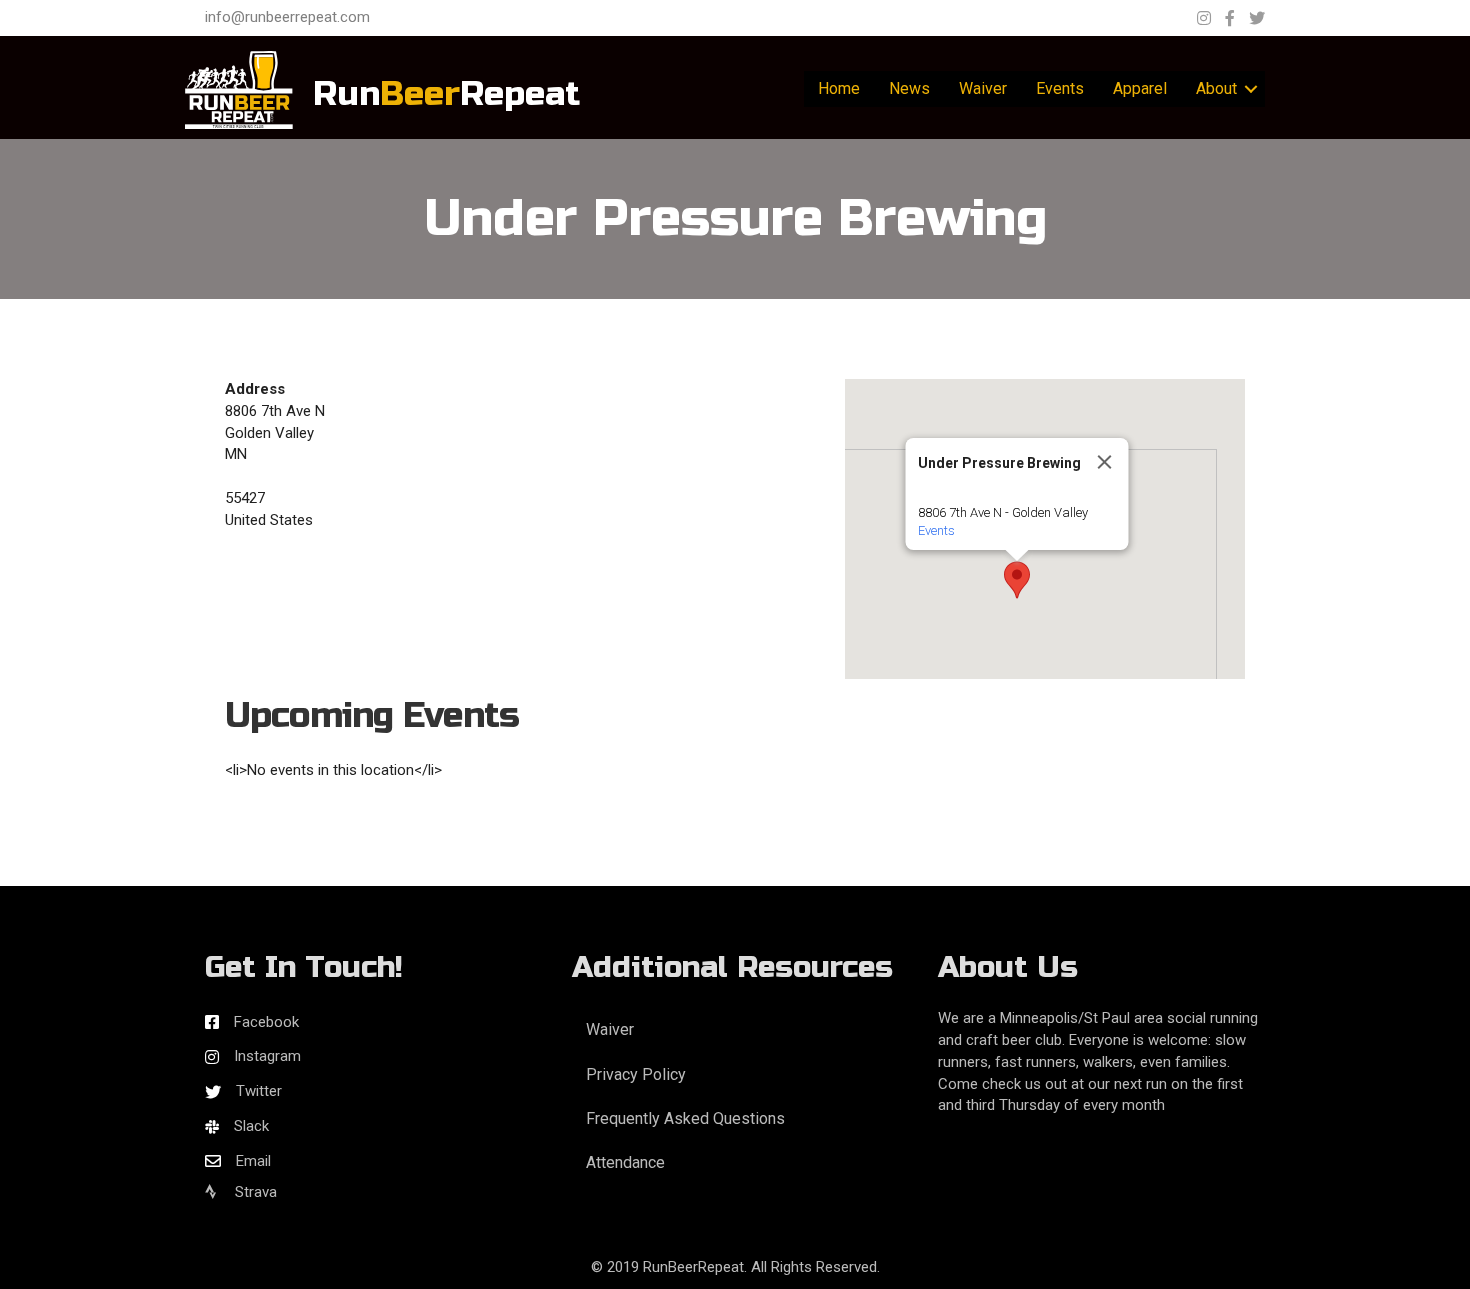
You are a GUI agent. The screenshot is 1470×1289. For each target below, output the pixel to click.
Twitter (259, 1091)
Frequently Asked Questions (685, 1118)
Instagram (267, 1056)
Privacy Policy (636, 1074)
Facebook (266, 1022)
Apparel (1140, 88)
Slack (251, 1126)
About (1216, 88)
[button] (1017, 580)
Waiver (983, 88)
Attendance (625, 1162)
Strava (254, 1192)
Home (839, 88)
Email (253, 1161)
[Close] (1105, 462)
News (909, 88)
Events (1060, 88)
